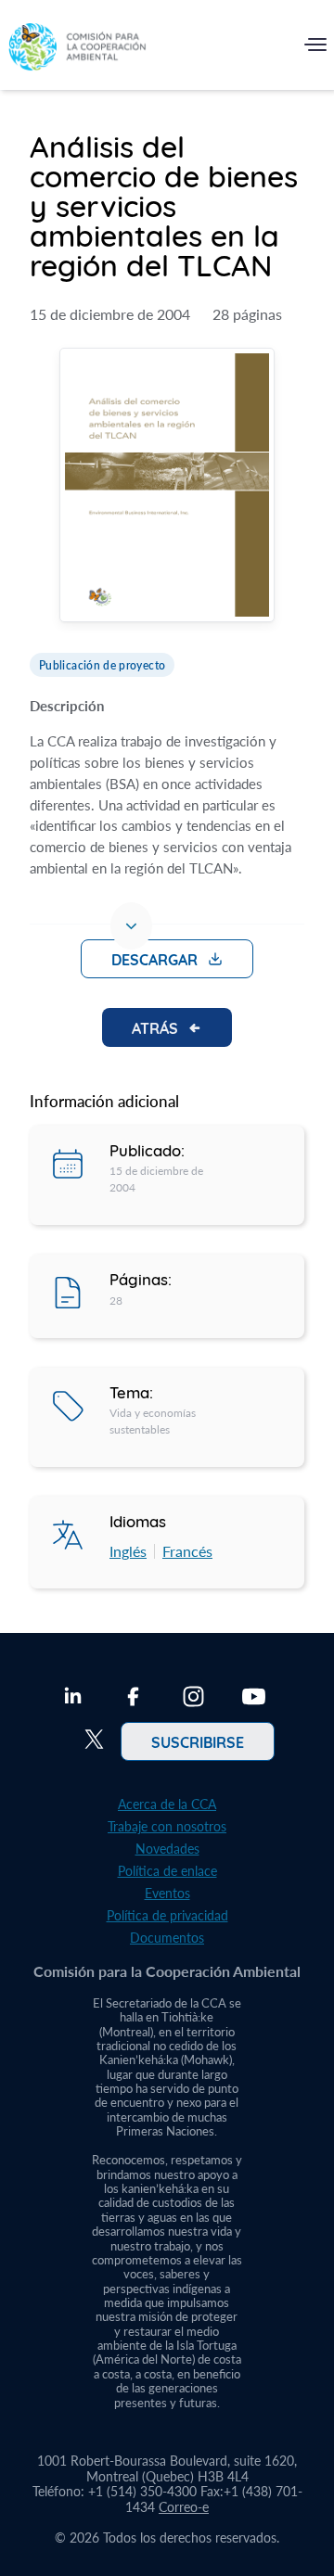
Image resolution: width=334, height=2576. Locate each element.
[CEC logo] (77, 49)
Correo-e (184, 2507)
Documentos (167, 1938)
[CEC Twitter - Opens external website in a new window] (94, 1741)
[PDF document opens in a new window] (167, 487)
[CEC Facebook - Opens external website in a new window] (133, 1699)
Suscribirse (198, 1741)
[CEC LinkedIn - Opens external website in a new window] (73, 1699)
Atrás (155, 1027)
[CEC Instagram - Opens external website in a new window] (193, 1699)
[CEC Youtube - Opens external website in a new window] (254, 1699)
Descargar (154, 959)
